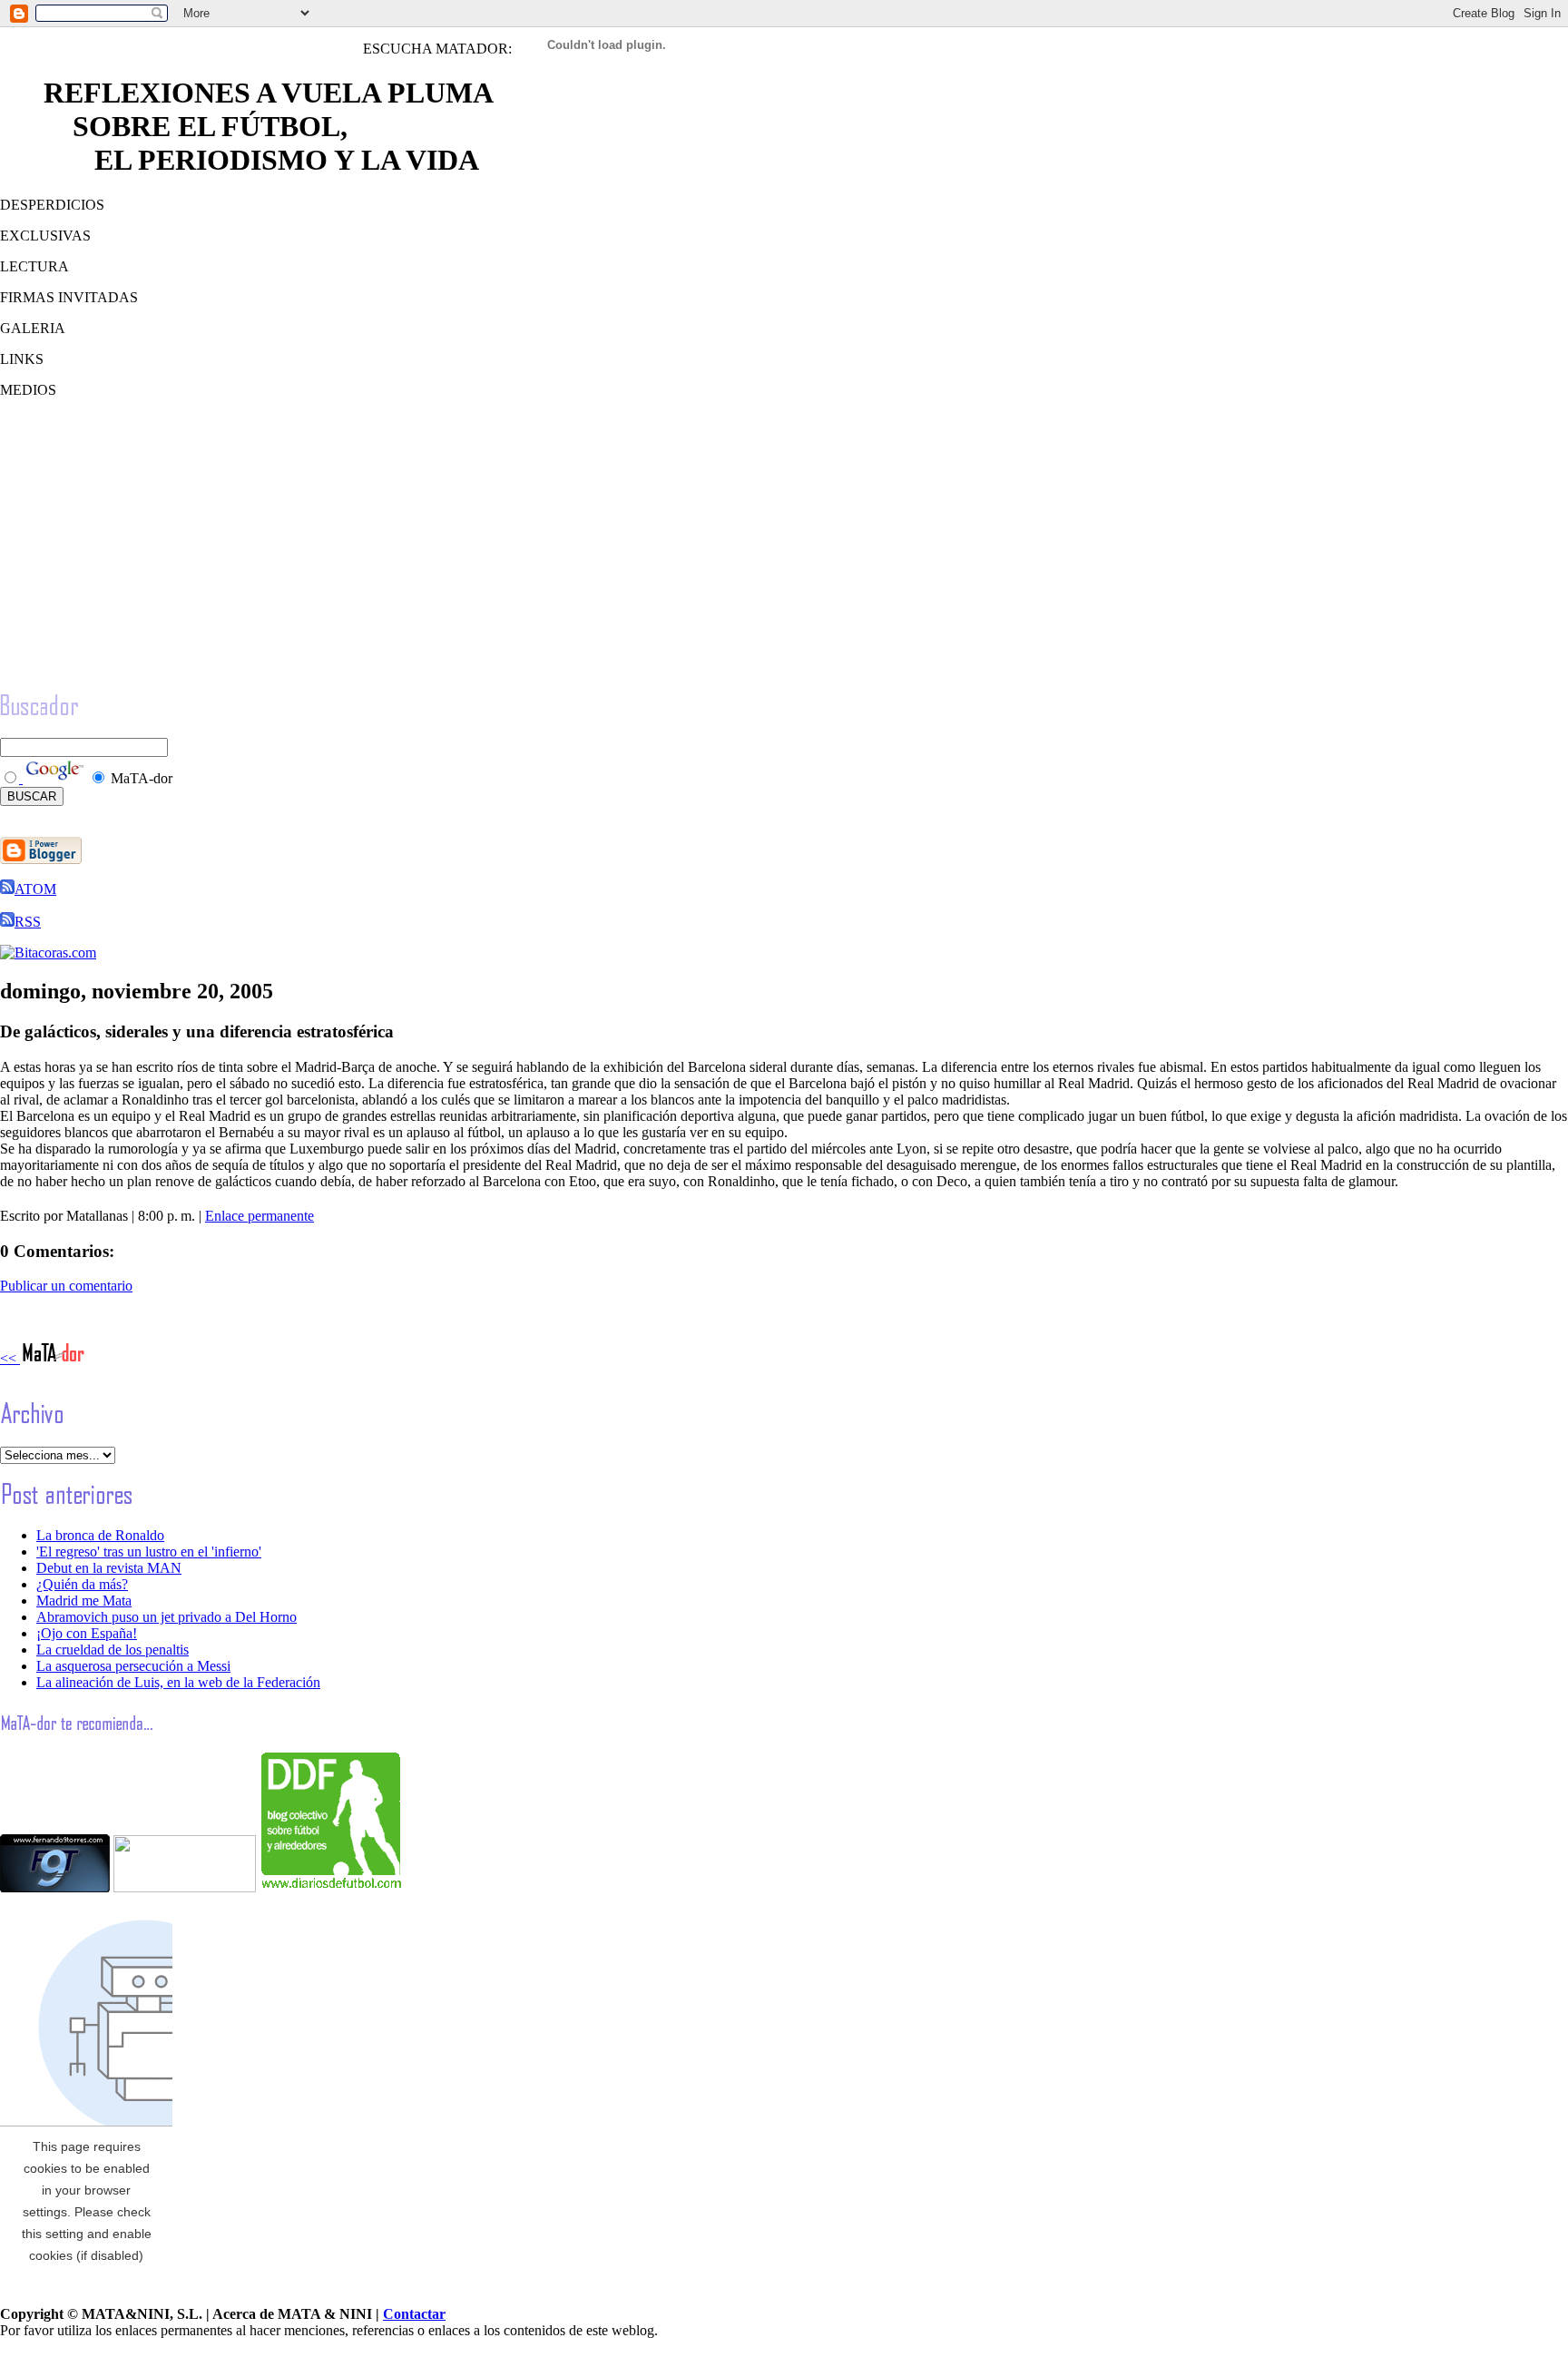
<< (10, 1358)
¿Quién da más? (82, 1584)
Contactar (414, 2314)
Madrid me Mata (84, 1601)
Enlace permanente (260, 1216)
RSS (28, 922)
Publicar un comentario (66, 1286)
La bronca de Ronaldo (100, 1535)
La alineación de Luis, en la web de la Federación (178, 1682)
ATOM (35, 889)
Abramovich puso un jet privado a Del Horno (167, 1617)
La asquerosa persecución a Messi (133, 1666)
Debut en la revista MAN (109, 1568)
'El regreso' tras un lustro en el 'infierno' (149, 1552)
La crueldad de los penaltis (113, 1650)
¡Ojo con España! (87, 1633)
